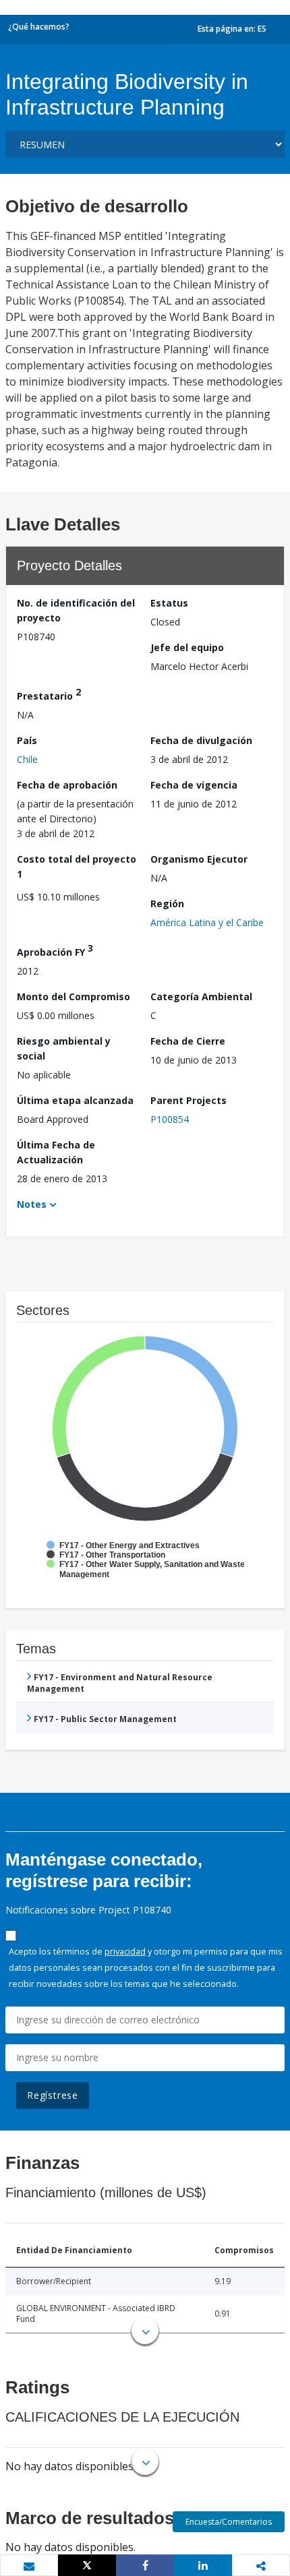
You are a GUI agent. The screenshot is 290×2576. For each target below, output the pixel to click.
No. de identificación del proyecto (76, 610)
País (27, 740)
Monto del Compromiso (74, 996)
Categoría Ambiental (201, 996)
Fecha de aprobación (67, 785)
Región (167, 903)
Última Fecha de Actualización (56, 1152)
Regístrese (53, 2095)
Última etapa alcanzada (75, 1100)
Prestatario (49, 694)
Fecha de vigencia (194, 785)
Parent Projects (188, 1100)
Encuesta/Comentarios (229, 2522)
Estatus (169, 603)
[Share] (145, 2565)
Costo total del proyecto (77, 866)
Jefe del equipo (187, 647)
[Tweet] (87, 2565)
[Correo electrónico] (29, 2566)
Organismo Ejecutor (199, 859)
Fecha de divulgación (201, 740)
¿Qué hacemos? (39, 27)
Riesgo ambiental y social (64, 1048)
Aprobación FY (55, 950)
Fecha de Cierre (188, 1041)
